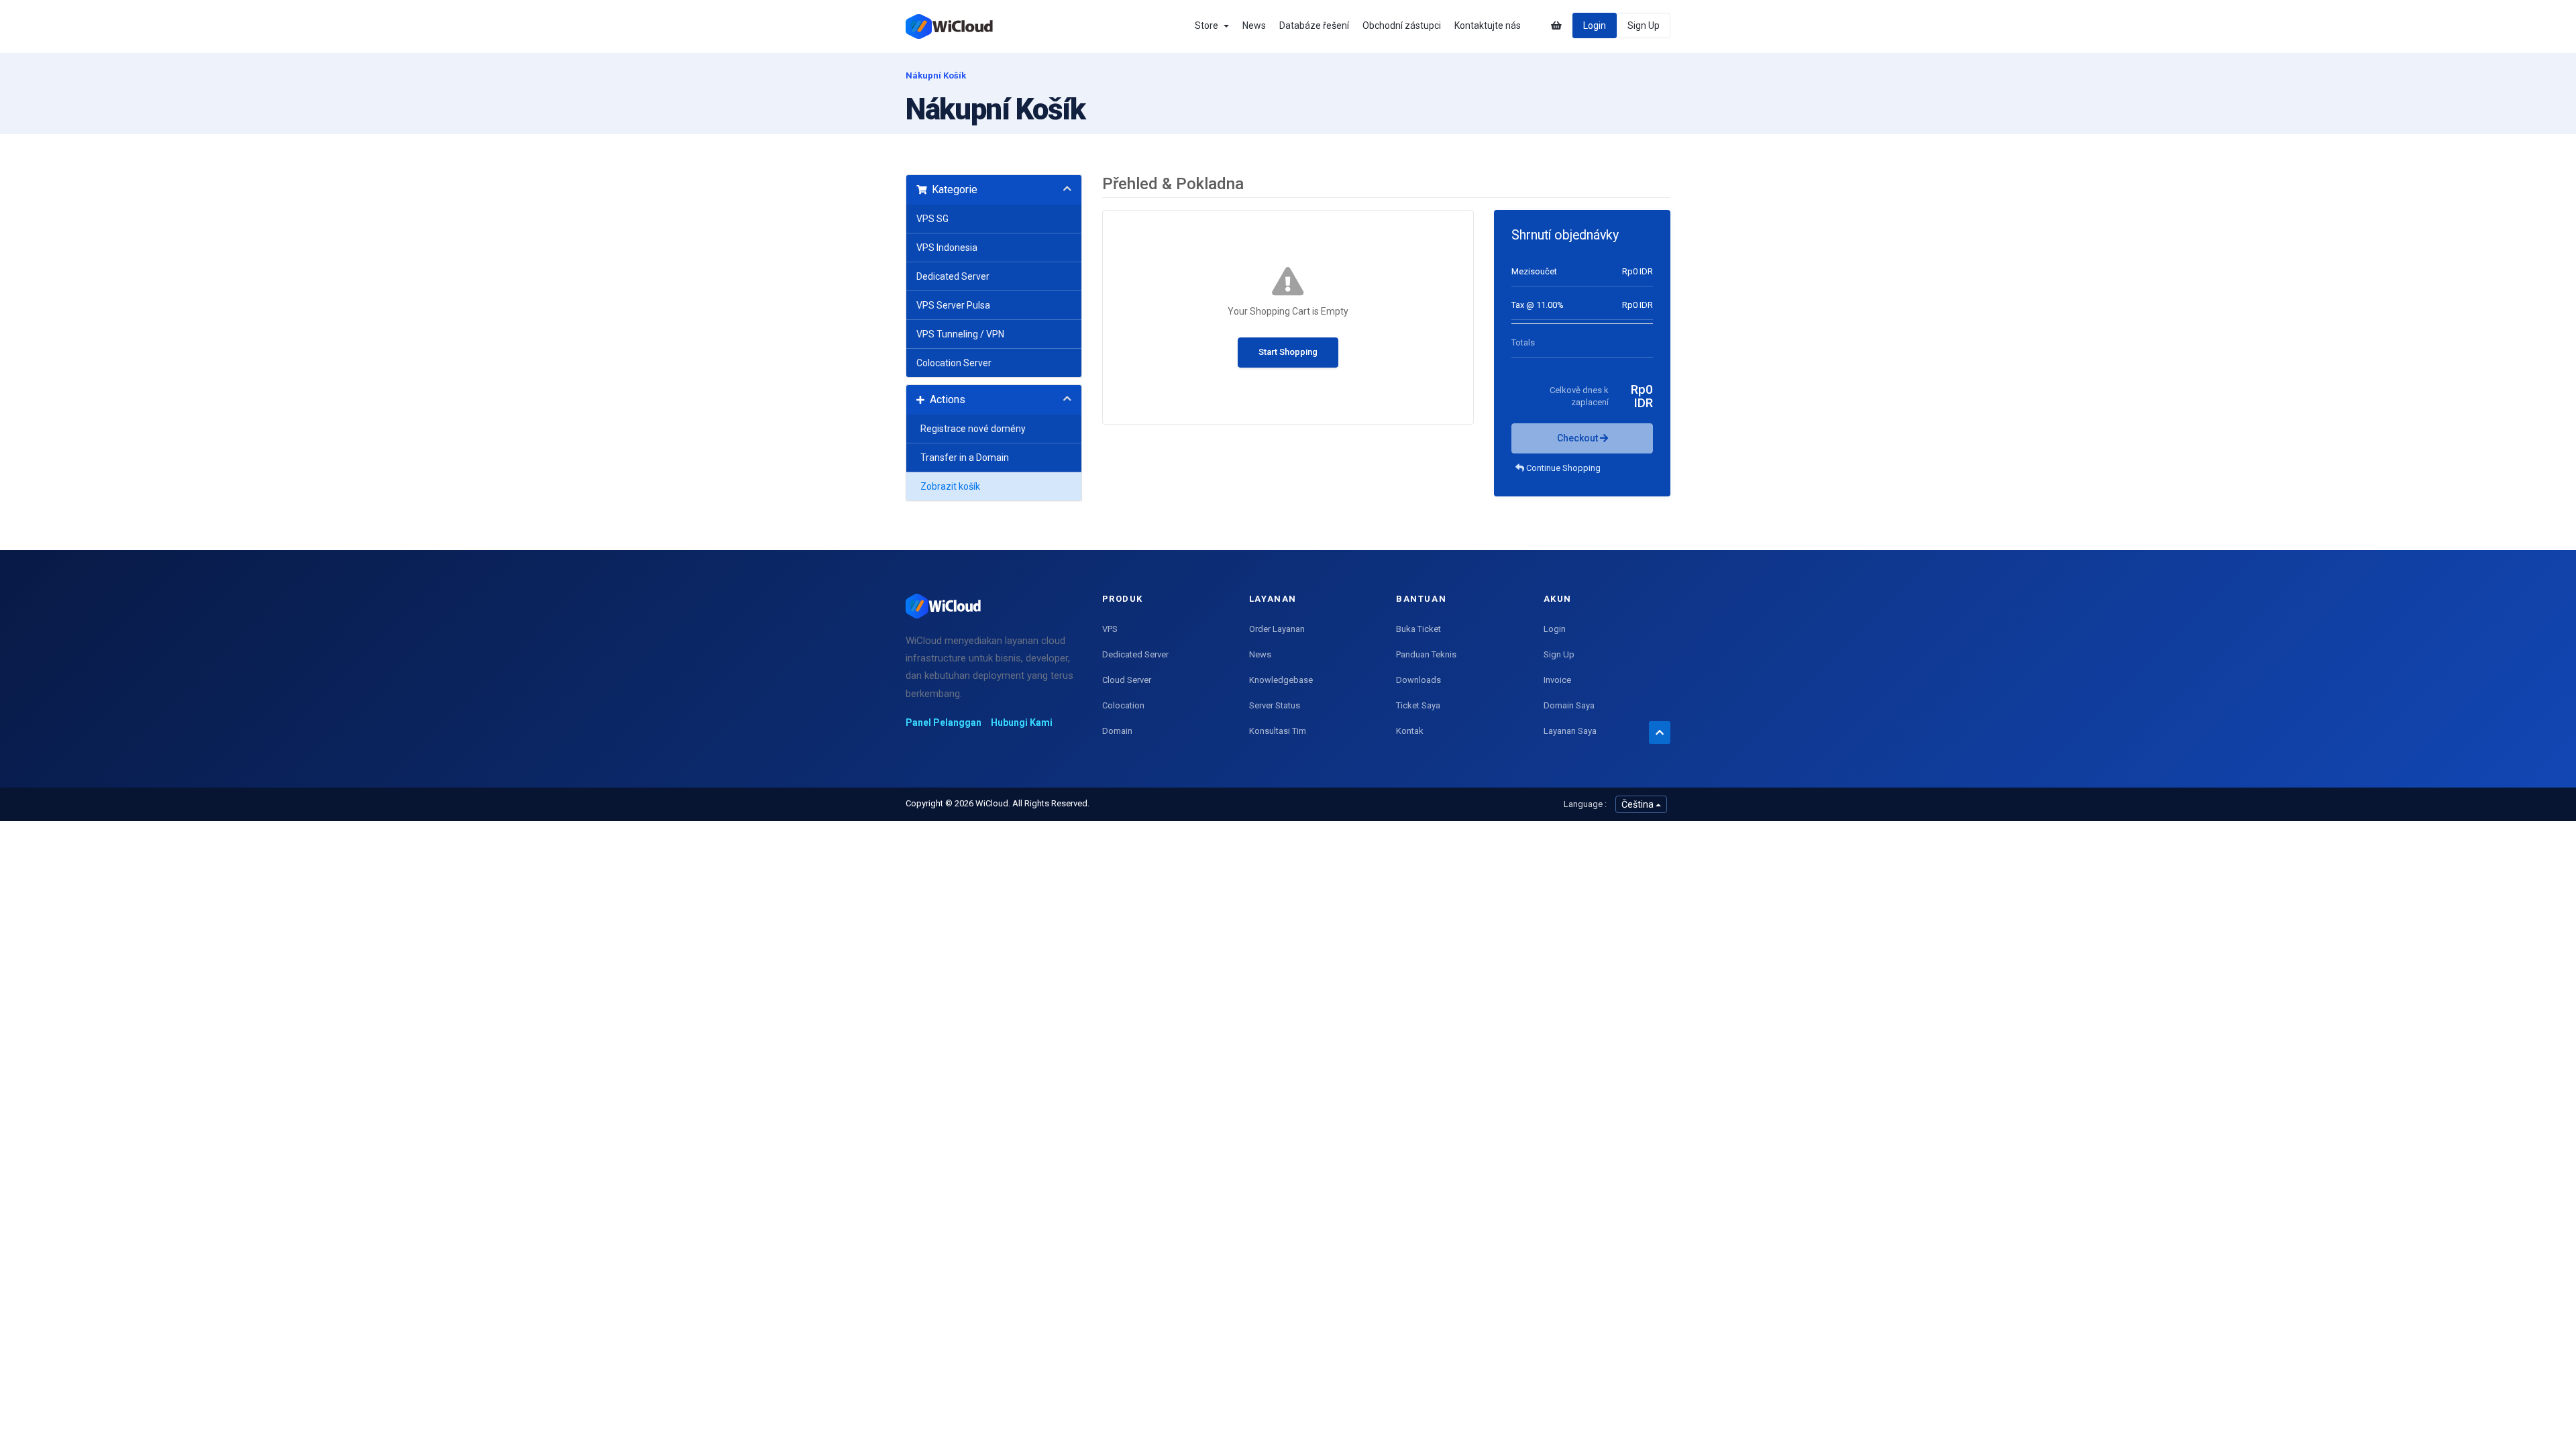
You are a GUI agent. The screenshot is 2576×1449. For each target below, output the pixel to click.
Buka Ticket (1418, 629)
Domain (1117, 731)
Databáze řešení (1314, 25)
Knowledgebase (1281, 680)
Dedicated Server (953, 276)
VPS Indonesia (947, 248)
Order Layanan (1277, 629)
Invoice (1557, 680)
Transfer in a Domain (963, 458)
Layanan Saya (1570, 731)
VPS (1110, 629)
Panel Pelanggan (944, 722)
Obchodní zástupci (1402, 25)
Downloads (1418, 680)
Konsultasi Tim (1278, 731)
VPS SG (932, 219)
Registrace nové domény (971, 429)
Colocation (1123, 705)
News (1254, 25)
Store (1209, 25)
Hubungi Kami (1022, 722)
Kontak (1410, 731)
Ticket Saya (1418, 705)
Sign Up (1644, 25)
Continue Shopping (1562, 468)
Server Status (1275, 705)
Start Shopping (1288, 352)
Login (1595, 25)
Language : (1585, 804)
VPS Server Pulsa (953, 305)
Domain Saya (1569, 705)
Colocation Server (954, 363)
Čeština (1639, 804)
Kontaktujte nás (1488, 25)
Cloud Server (1127, 680)
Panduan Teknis (1426, 654)
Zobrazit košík (948, 486)
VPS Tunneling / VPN (960, 334)
